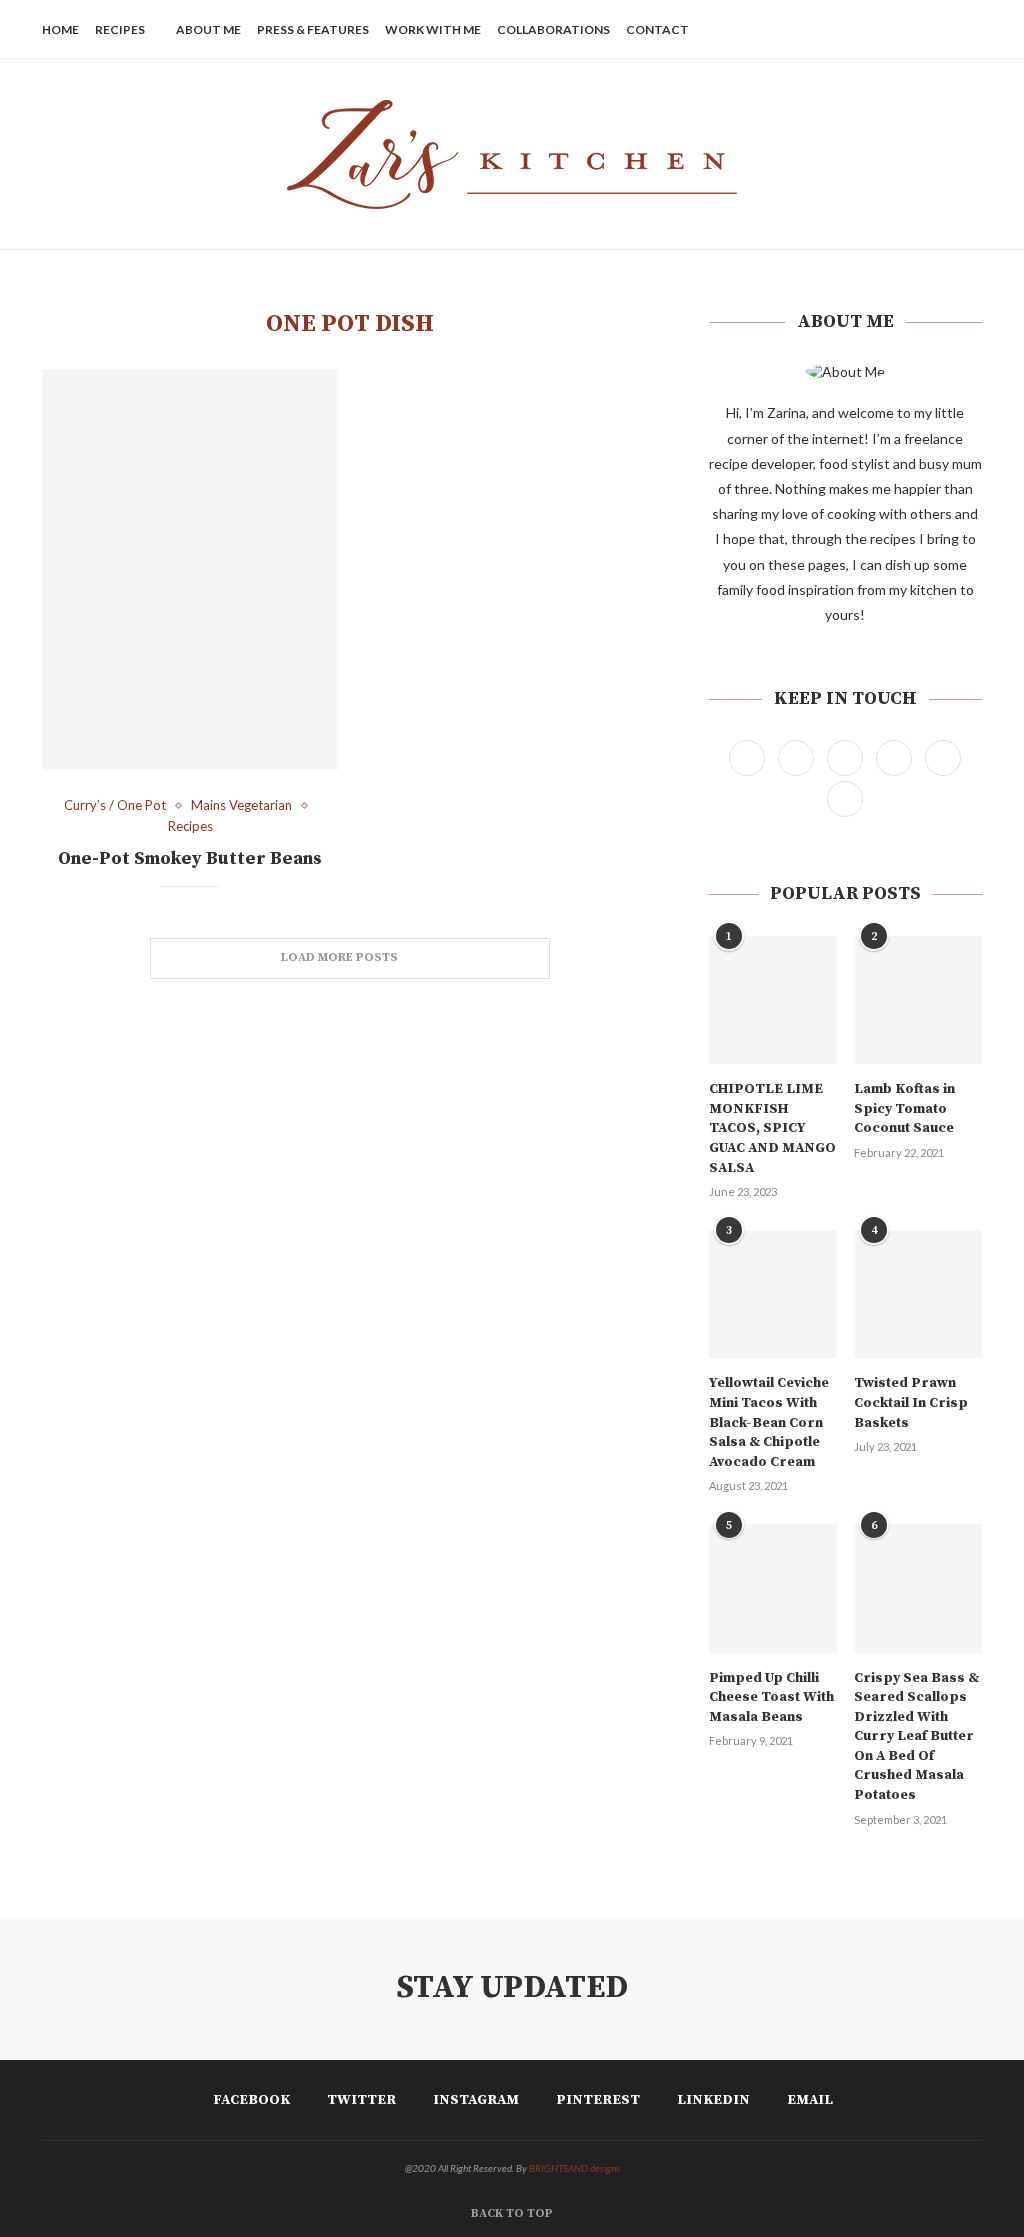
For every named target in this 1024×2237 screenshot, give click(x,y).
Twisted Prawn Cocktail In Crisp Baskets (911, 1402)
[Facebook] (838, 30)
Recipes (120, 29)
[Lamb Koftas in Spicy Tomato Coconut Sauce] (918, 1000)
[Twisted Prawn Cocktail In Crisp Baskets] (918, 1294)
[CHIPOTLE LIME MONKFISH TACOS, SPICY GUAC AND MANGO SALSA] (773, 1000)
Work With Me (433, 29)
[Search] (972, 30)
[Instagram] (880, 30)
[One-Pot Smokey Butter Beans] (190, 569)
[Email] (943, 30)
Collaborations (553, 29)
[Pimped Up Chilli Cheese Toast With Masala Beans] (773, 1588)
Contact (657, 29)
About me (208, 29)
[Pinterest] (901, 30)
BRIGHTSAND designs (574, 2168)
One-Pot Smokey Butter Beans (190, 858)
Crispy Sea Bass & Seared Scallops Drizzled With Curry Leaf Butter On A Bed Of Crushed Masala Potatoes (916, 1737)
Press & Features (313, 29)
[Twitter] (859, 30)
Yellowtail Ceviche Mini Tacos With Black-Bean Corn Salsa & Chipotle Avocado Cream (769, 1422)
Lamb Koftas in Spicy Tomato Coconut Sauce (904, 1108)
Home (60, 29)
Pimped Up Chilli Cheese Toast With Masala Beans (771, 1697)
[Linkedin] (922, 30)
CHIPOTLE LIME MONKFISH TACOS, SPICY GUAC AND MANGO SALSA (772, 1128)
